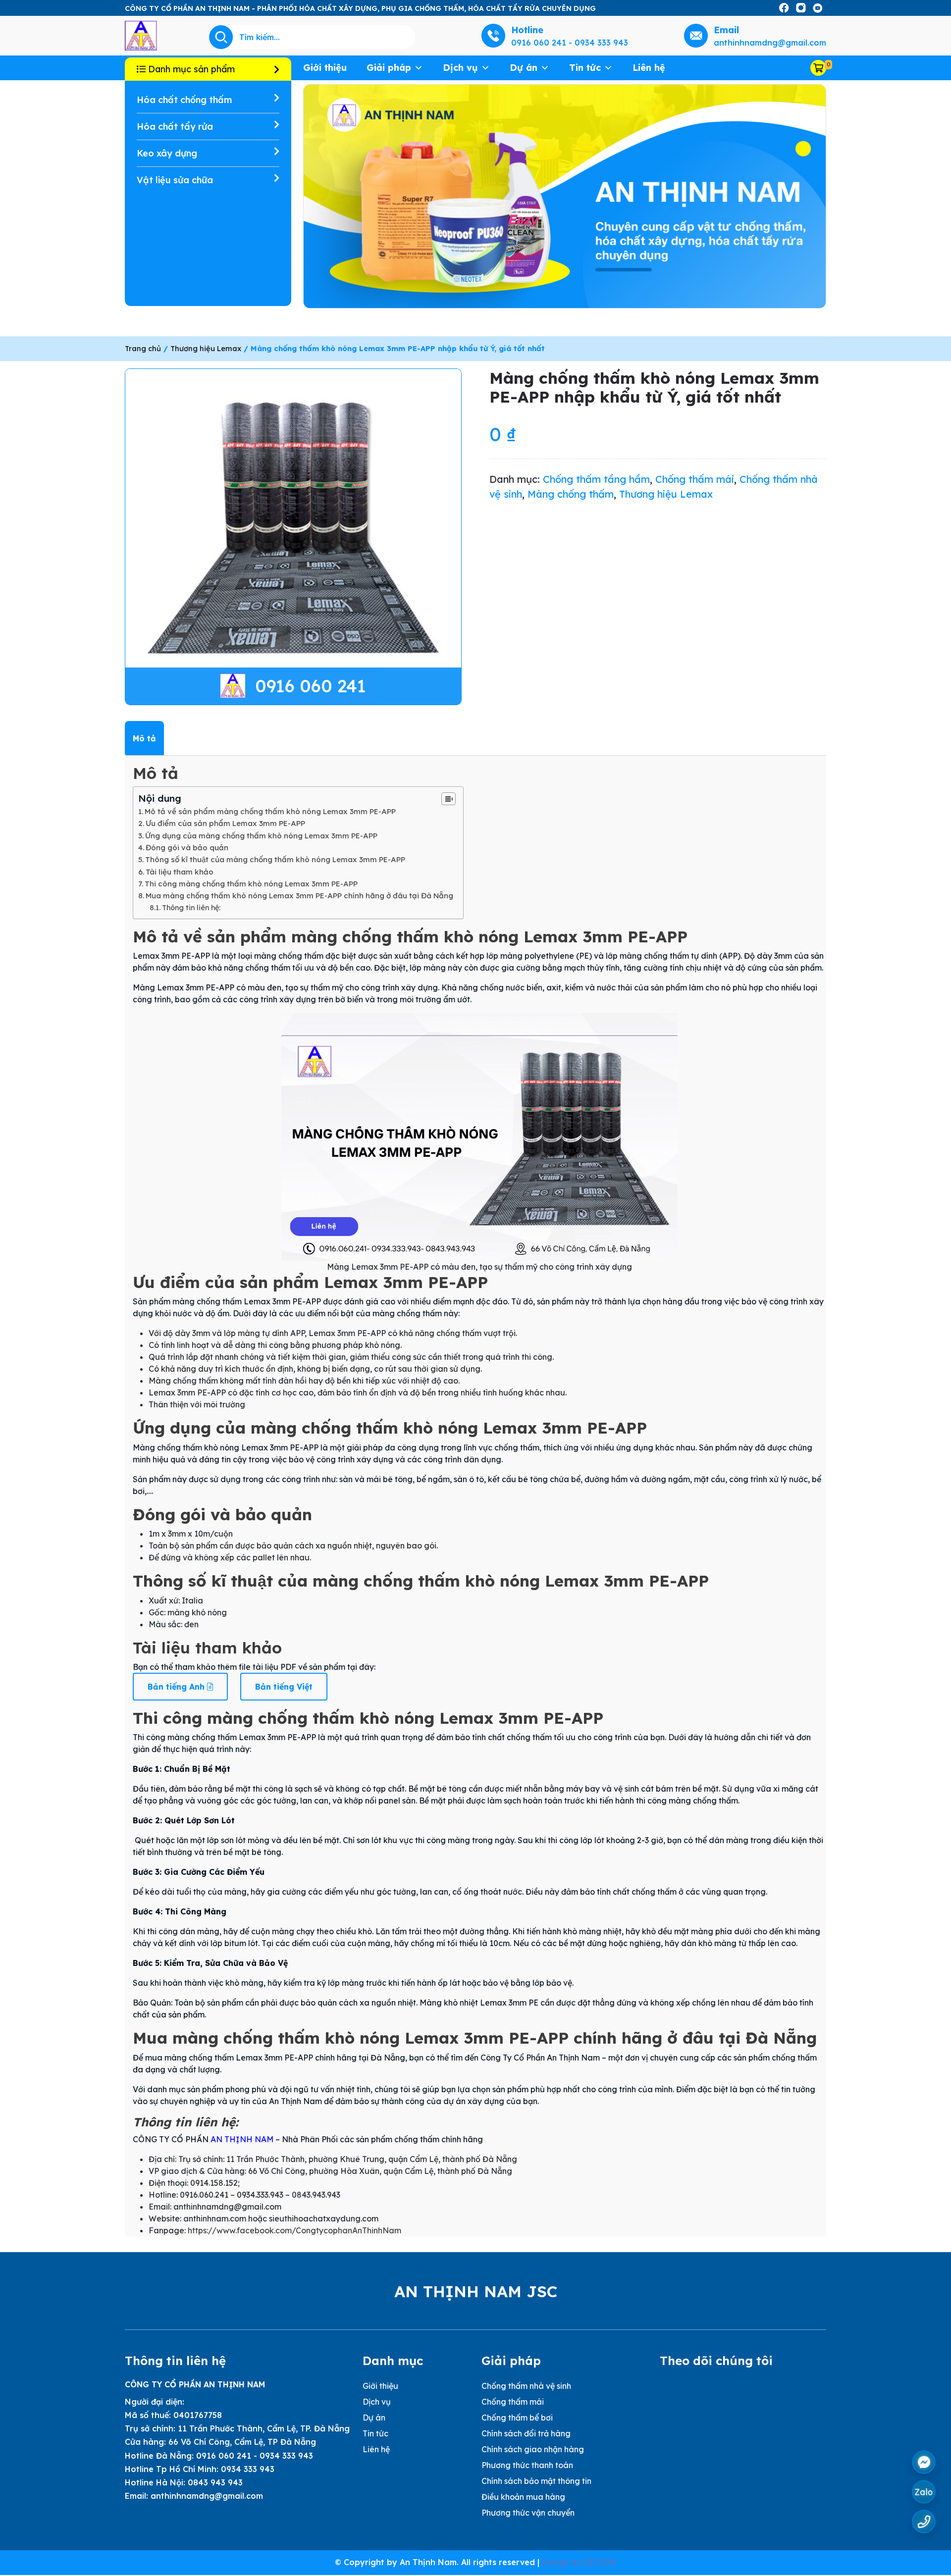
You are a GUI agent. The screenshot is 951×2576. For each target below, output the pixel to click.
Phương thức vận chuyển (528, 2513)
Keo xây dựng (167, 153)
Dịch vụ (460, 68)
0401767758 (198, 2415)
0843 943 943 (215, 2482)
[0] (818, 68)
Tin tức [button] (585, 68)
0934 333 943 (248, 2469)
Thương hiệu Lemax (206, 348)
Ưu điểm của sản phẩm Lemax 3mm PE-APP (225, 823)
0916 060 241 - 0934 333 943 (255, 2456)
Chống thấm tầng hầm (596, 479)
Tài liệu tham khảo (180, 872)
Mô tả (144, 738)
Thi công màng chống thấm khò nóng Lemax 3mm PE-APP (251, 884)
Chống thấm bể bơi (517, 2418)
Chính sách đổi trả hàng (526, 2433)
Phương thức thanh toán (527, 2465)
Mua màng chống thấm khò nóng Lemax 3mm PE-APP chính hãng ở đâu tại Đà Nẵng (299, 896)
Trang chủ (143, 348)
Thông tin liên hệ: (191, 908)
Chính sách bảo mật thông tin (536, 2481)
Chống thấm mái (695, 479)
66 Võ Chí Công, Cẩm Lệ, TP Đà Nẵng (242, 2442)
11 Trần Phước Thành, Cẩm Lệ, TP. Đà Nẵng (264, 2428)
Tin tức (375, 2433)
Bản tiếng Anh (177, 1687)
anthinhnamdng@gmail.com (207, 2496)
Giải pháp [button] (389, 68)
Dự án (524, 68)
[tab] (144, 738)
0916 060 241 (311, 686)
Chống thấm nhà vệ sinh (526, 2386)
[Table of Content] (449, 799)
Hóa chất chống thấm (184, 100)
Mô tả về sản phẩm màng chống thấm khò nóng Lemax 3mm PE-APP (270, 811)
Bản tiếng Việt (284, 1687)
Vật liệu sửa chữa (175, 180)
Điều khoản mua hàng (523, 2497)
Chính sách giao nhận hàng (533, 2449)
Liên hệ (649, 68)
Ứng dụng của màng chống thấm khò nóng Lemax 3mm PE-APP (261, 836)
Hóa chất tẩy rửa (175, 127)
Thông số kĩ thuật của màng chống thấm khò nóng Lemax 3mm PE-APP (275, 859)
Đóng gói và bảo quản (187, 848)
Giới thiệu (325, 68)
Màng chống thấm (571, 494)
